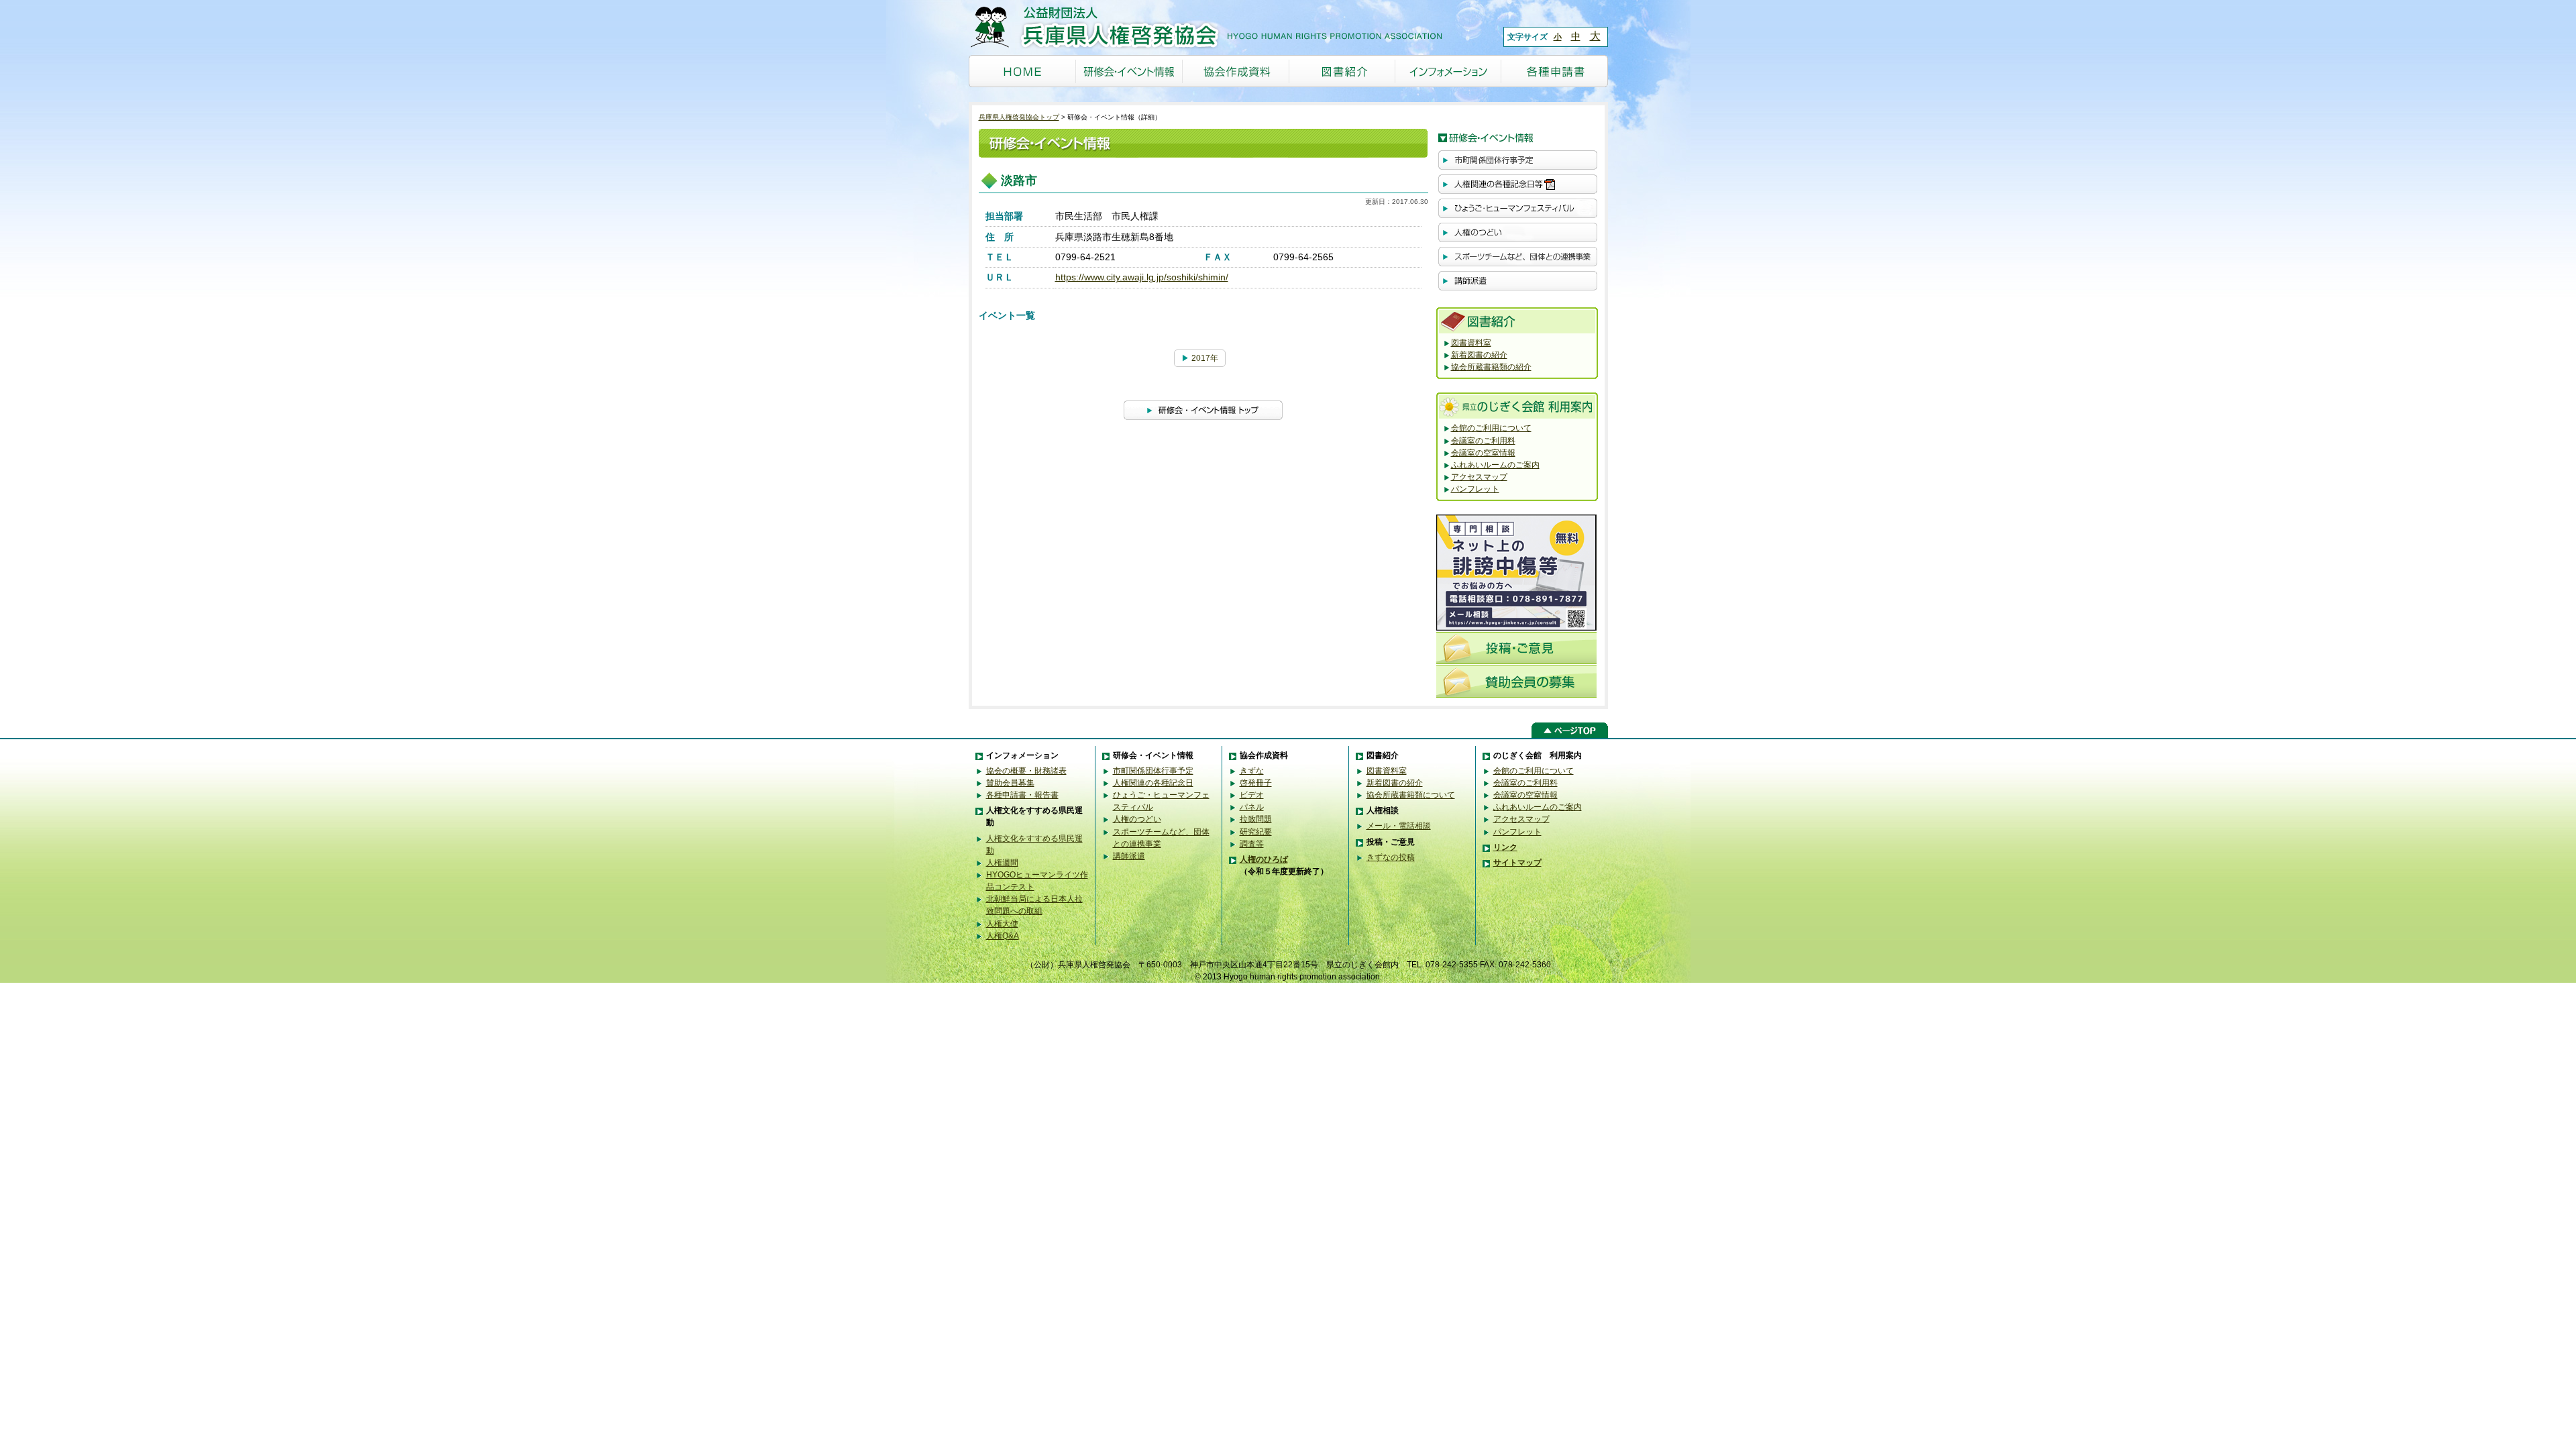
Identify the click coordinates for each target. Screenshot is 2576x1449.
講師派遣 (1129, 856)
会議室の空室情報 (1483, 453)
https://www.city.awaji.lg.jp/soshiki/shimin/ (1142, 277)
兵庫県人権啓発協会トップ (1019, 117)
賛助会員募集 (1010, 783)
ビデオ (1252, 795)
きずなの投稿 (1391, 857)
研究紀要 (1256, 832)
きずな (1252, 771)
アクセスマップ (1479, 477)
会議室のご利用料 (1483, 441)
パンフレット (1475, 489)
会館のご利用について (1491, 428)
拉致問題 (1256, 819)
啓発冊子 (1256, 783)
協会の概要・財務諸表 (1026, 771)
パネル (1252, 807)
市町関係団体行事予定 (1153, 771)
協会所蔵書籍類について (1411, 795)
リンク (1505, 847)
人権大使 (1002, 924)
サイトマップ (1517, 863)
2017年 (1200, 358)
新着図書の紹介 (1479, 355)
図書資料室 (1471, 343)
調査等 (1252, 844)
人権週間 (1002, 863)
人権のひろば (1264, 859)
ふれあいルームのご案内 (1495, 465)
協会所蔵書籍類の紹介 (1491, 367)
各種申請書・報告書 (1022, 795)
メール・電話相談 (1399, 826)
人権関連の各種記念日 (1153, 783)
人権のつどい (1137, 819)
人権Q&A (1003, 936)
